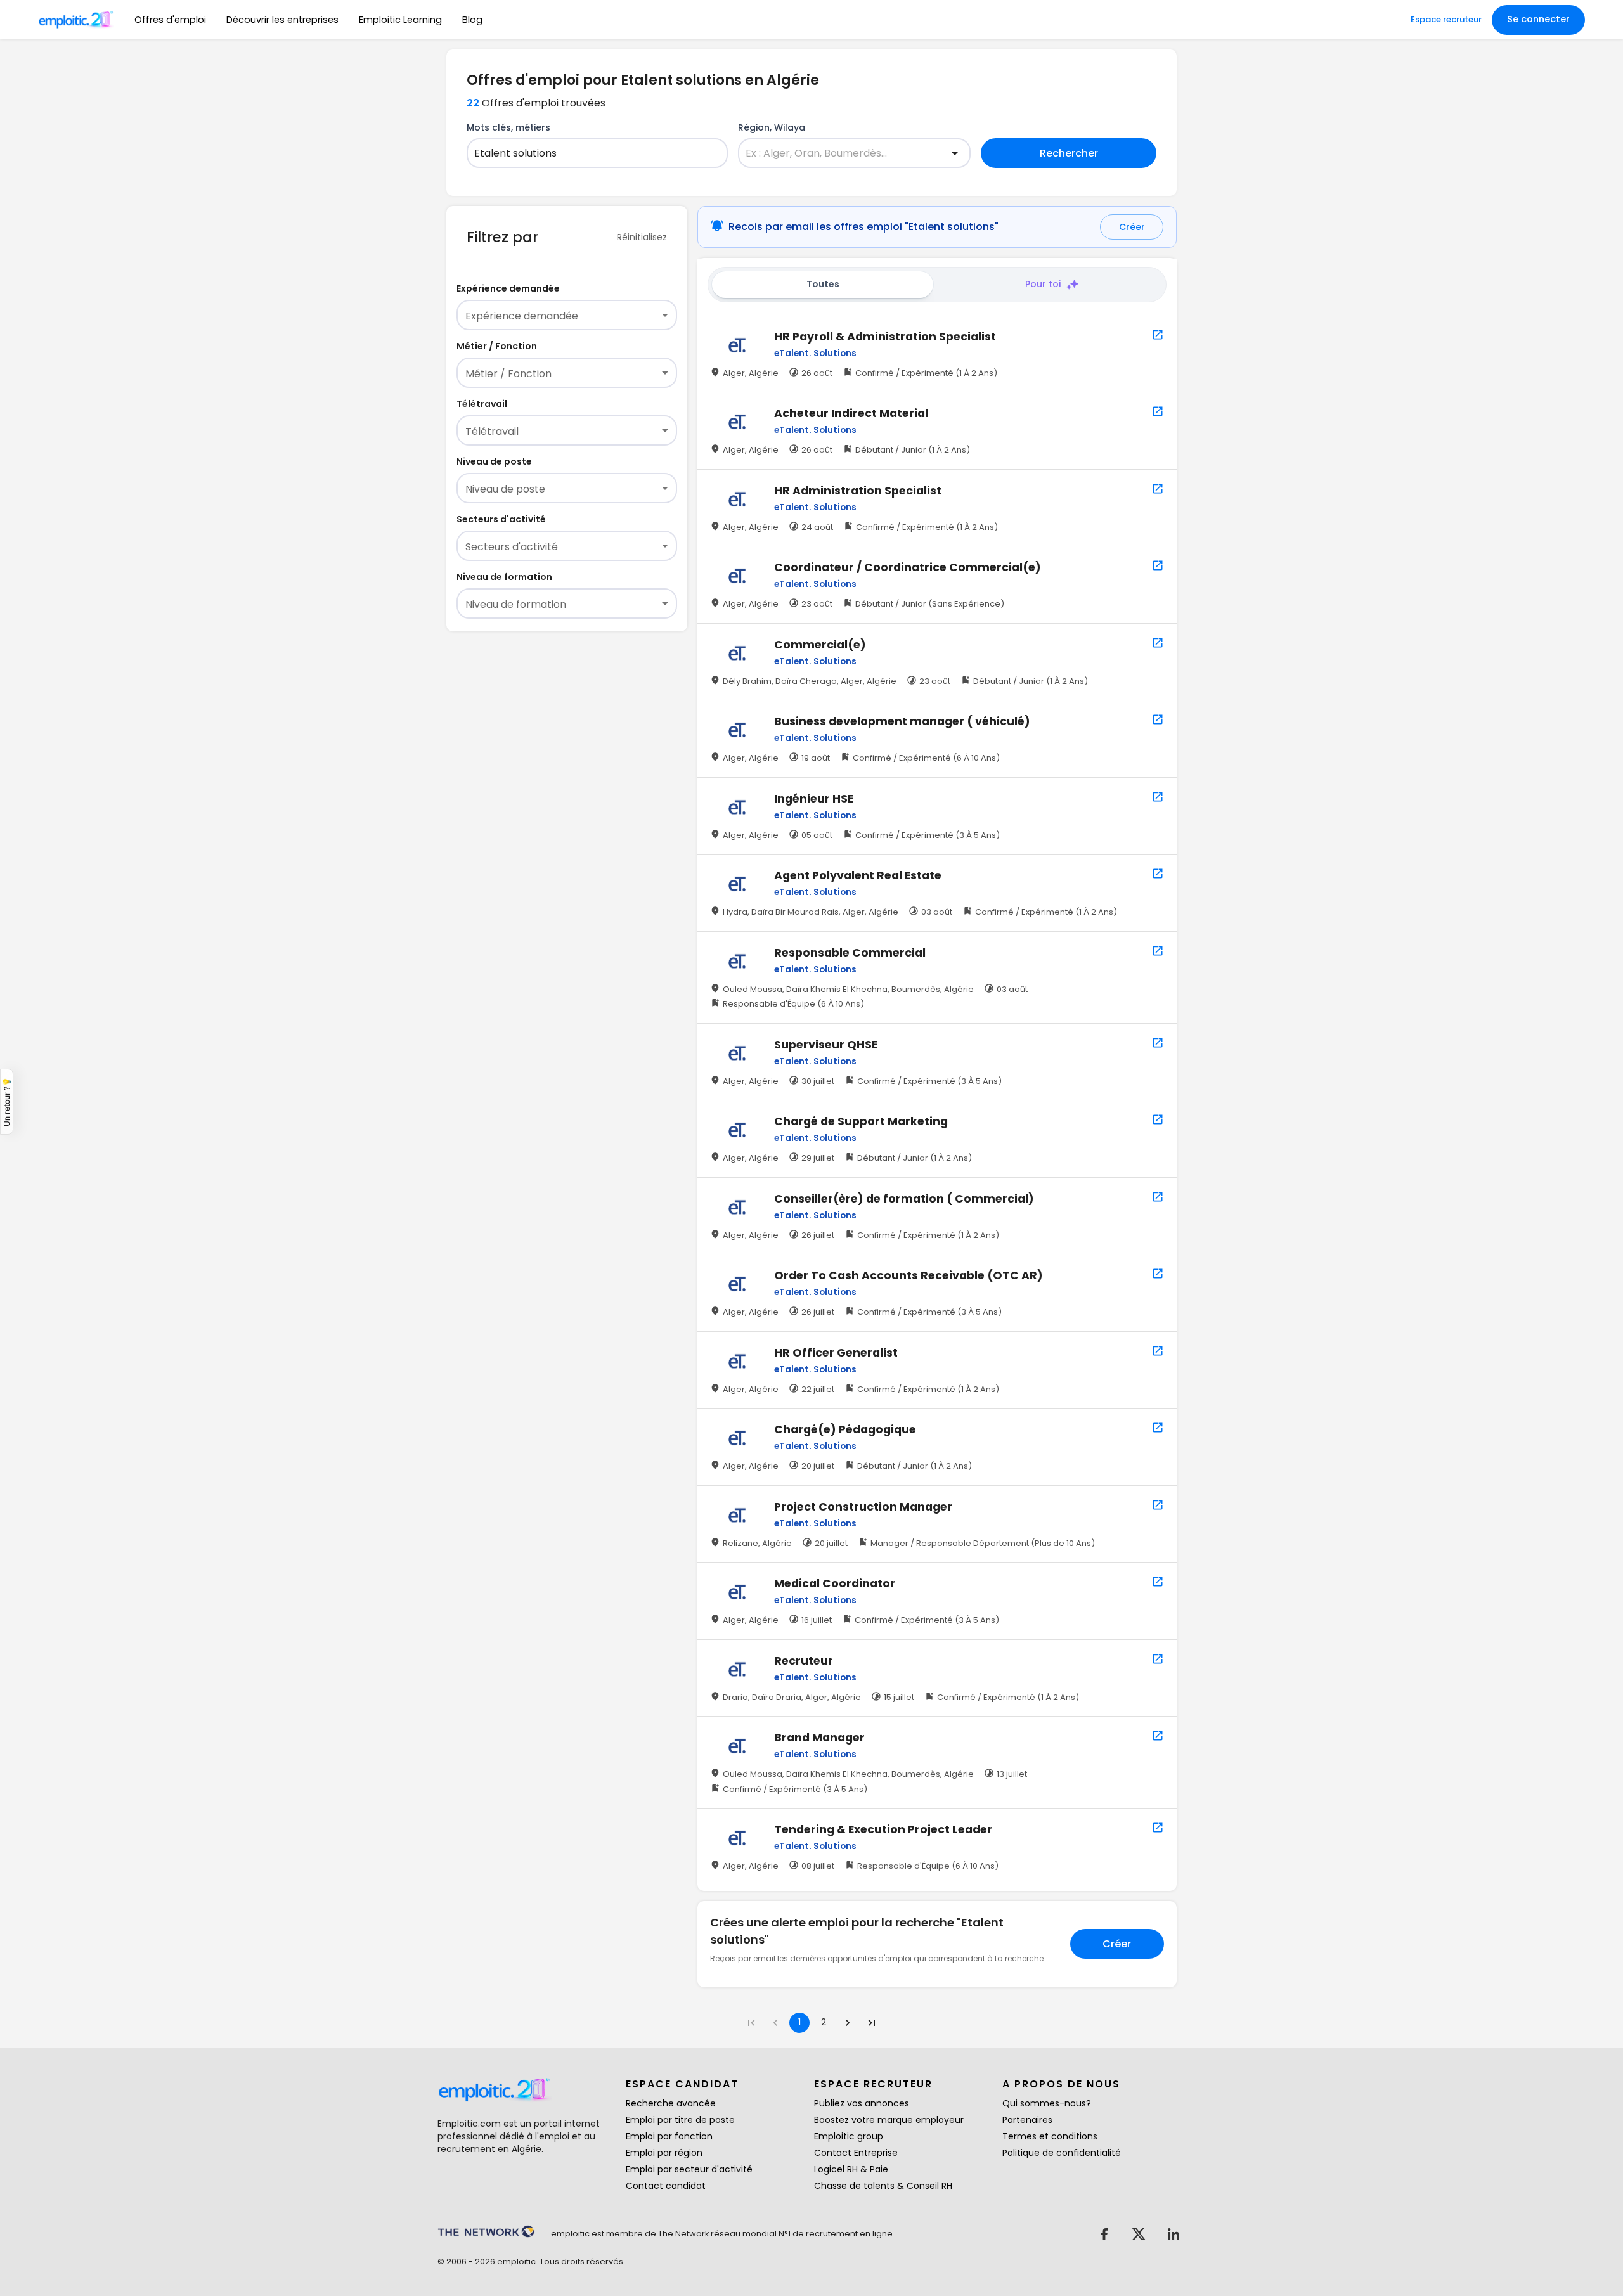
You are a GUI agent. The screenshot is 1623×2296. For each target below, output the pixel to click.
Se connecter (1538, 19)
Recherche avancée (671, 2103)
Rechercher (1069, 153)
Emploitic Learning (400, 20)
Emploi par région (664, 2153)
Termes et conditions (1050, 2136)
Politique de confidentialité (1062, 2153)
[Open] (955, 153)
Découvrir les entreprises (282, 20)
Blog (472, 20)
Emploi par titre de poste (680, 2120)
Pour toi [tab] (1043, 284)
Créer (1132, 227)
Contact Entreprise (856, 2153)
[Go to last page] (872, 2023)
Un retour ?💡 (7, 1102)
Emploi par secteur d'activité (689, 2169)
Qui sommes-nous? (1047, 2103)
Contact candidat (666, 2186)
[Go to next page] (848, 2023)
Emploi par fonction (669, 2136)
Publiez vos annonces (862, 2103)
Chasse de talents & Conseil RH (883, 2186)
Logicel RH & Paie (851, 2169)
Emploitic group (849, 2136)
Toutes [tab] (823, 284)
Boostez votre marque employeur (889, 2120)
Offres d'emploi (170, 20)
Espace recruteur (1446, 19)
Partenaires (1027, 2120)
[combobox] (590, 153)
